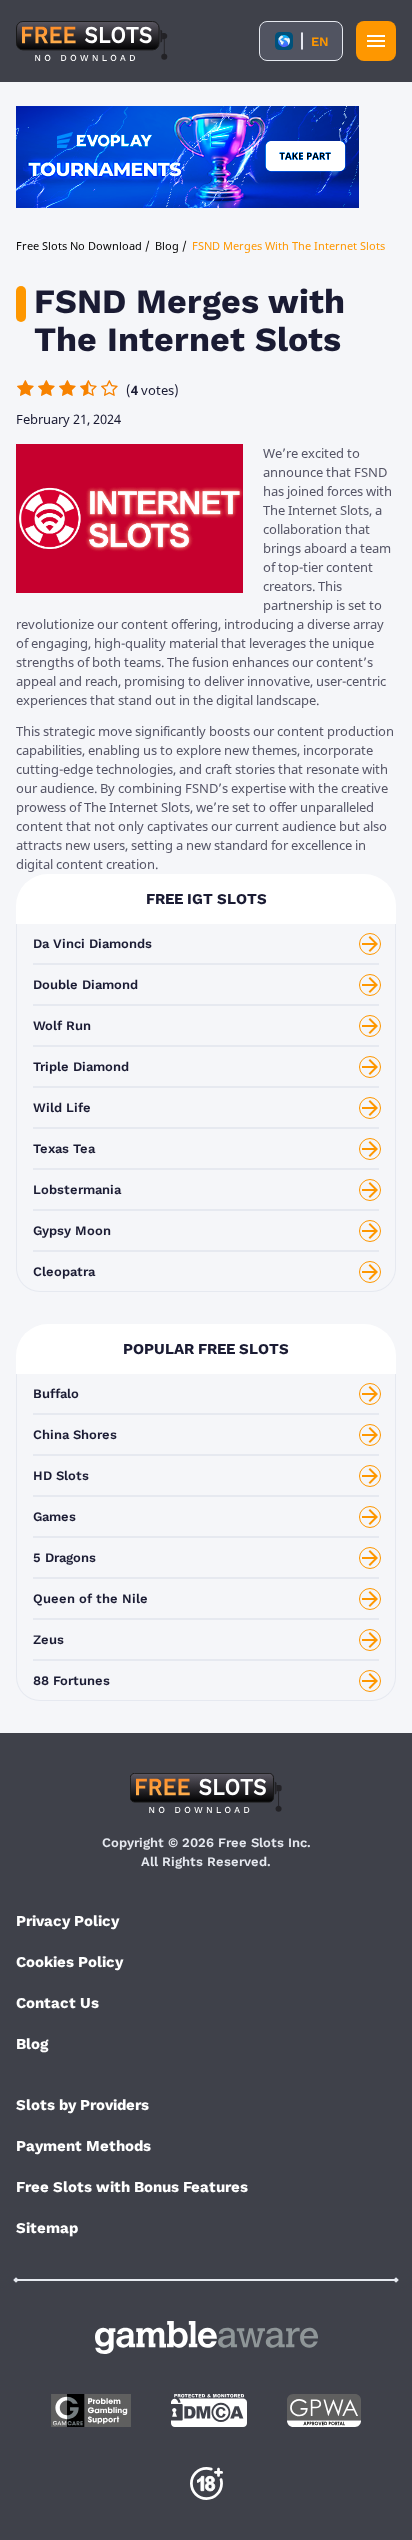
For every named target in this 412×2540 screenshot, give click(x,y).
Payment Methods (83, 2146)
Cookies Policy (69, 1962)
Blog (32, 2044)
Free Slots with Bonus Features (132, 2187)
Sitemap (47, 2228)
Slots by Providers (82, 2105)
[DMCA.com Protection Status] (209, 2410)
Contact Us (57, 2003)
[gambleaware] (206, 2337)
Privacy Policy (67, 1921)
